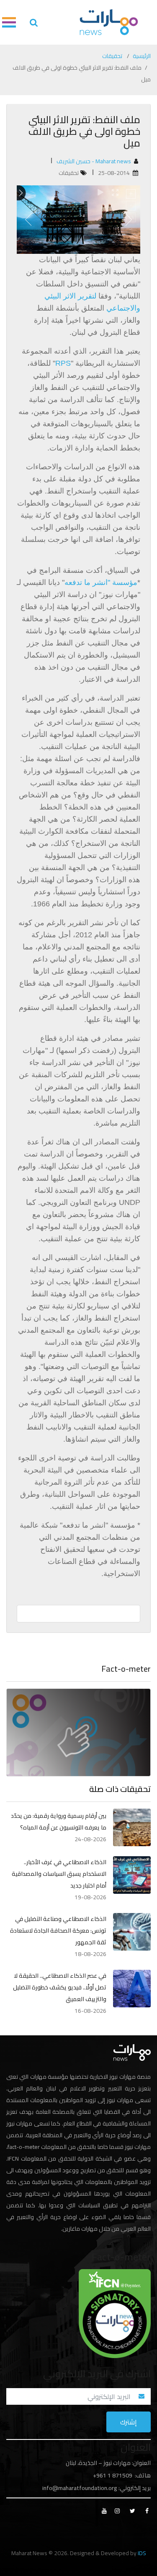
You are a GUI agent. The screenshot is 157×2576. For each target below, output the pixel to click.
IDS (142, 2553)
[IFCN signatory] (115, 2313)
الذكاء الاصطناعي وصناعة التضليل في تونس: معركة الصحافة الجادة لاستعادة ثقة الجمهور (58, 1931)
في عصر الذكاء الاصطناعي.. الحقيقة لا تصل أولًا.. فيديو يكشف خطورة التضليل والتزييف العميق (60, 1987)
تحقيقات (112, 56)
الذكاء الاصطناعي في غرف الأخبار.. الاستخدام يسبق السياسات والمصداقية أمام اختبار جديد (59, 1874)
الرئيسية (142, 56)
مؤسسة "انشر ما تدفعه (101, 582)
